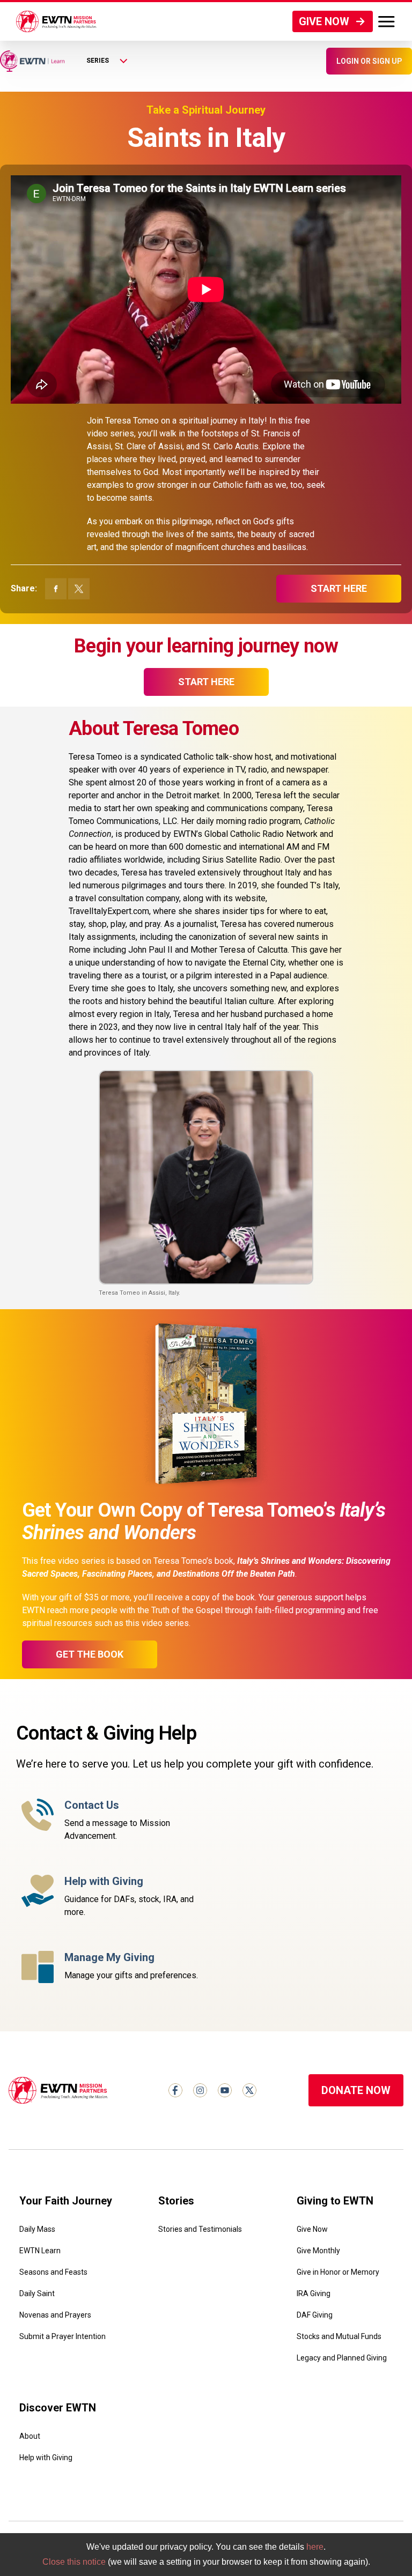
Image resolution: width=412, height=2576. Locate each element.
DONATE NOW (356, 2090)
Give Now (312, 2229)
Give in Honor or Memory (338, 2272)
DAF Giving (315, 2315)
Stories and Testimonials (200, 2229)
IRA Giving (314, 2293)
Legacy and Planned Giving (342, 2358)
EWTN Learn (40, 2251)
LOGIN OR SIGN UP (369, 61)
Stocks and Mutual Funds (339, 2336)
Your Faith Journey (66, 2201)
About (30, 2436)
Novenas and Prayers (55, 2315)
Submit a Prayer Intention (62, 2336)
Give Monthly (318, 2251)
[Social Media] (175, 2090)
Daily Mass (37, 2229)
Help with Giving (46, 2458)
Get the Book (90, 1654)
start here (339, 588)
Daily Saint (37, 2293)
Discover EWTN (58, 2408)
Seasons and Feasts (53, 2272)
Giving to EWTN (335, 2201)
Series (98, 61)
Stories (176, 2201)
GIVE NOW (324, 21)
